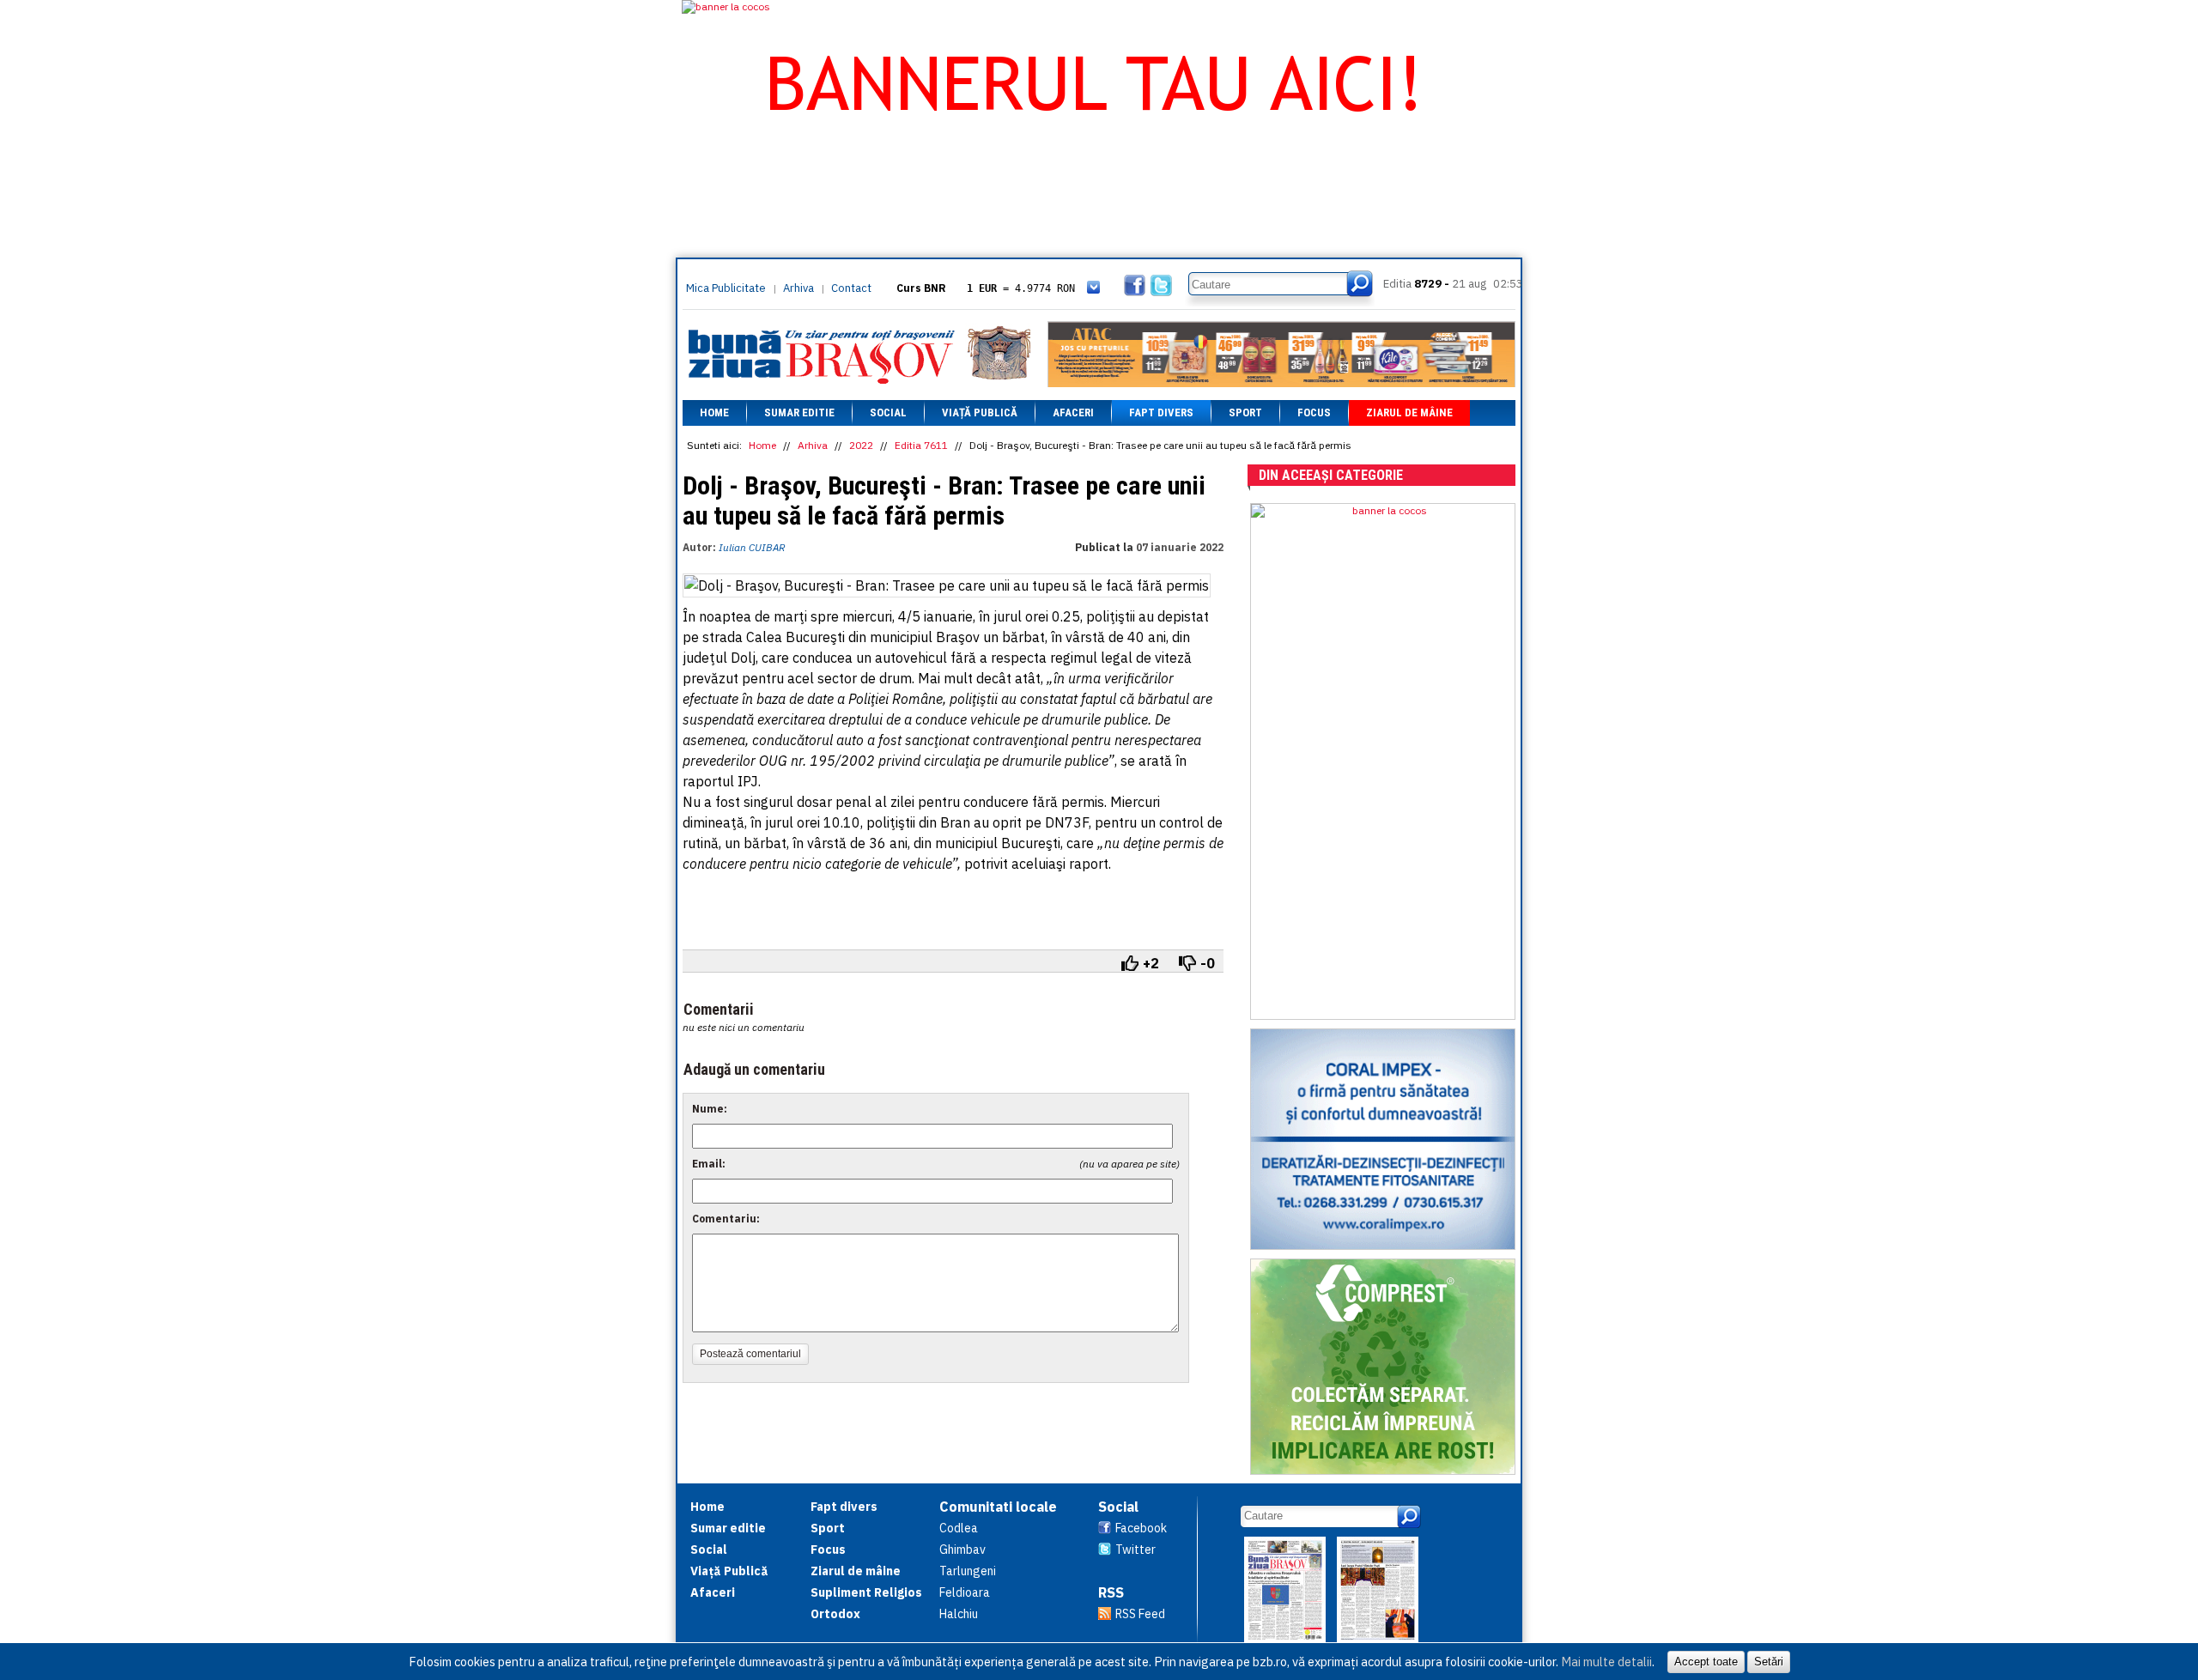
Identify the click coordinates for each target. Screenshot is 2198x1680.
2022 (861, 445)
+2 (1151, 963)
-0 (1208, 963)
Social (888, 412)
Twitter (1135, 1550)
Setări (1769, 1662)
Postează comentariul (750, 1354)
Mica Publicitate (726, 288)
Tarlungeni (968, 1571)
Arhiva (798, 288)
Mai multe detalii (1606, 1662)
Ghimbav (962, 1550)
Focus (1314, 412)
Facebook (1141, 1528)
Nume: (710, 1109)
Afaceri (1073, 412)
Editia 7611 (921, 445)
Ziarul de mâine (1409, 412)
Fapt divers (1161, 412)
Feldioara (965, 1592)
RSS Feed (1140, 1614)
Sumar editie (799, 412)
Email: (709, 1164)
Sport (1245, 412)
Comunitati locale (998, 1507)
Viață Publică (980, 412)
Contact (851, 288)
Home (714, 412)
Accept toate (1706, 1662)
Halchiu (959, 1614)
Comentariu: (726, 1219)
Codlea (959, 1528)
